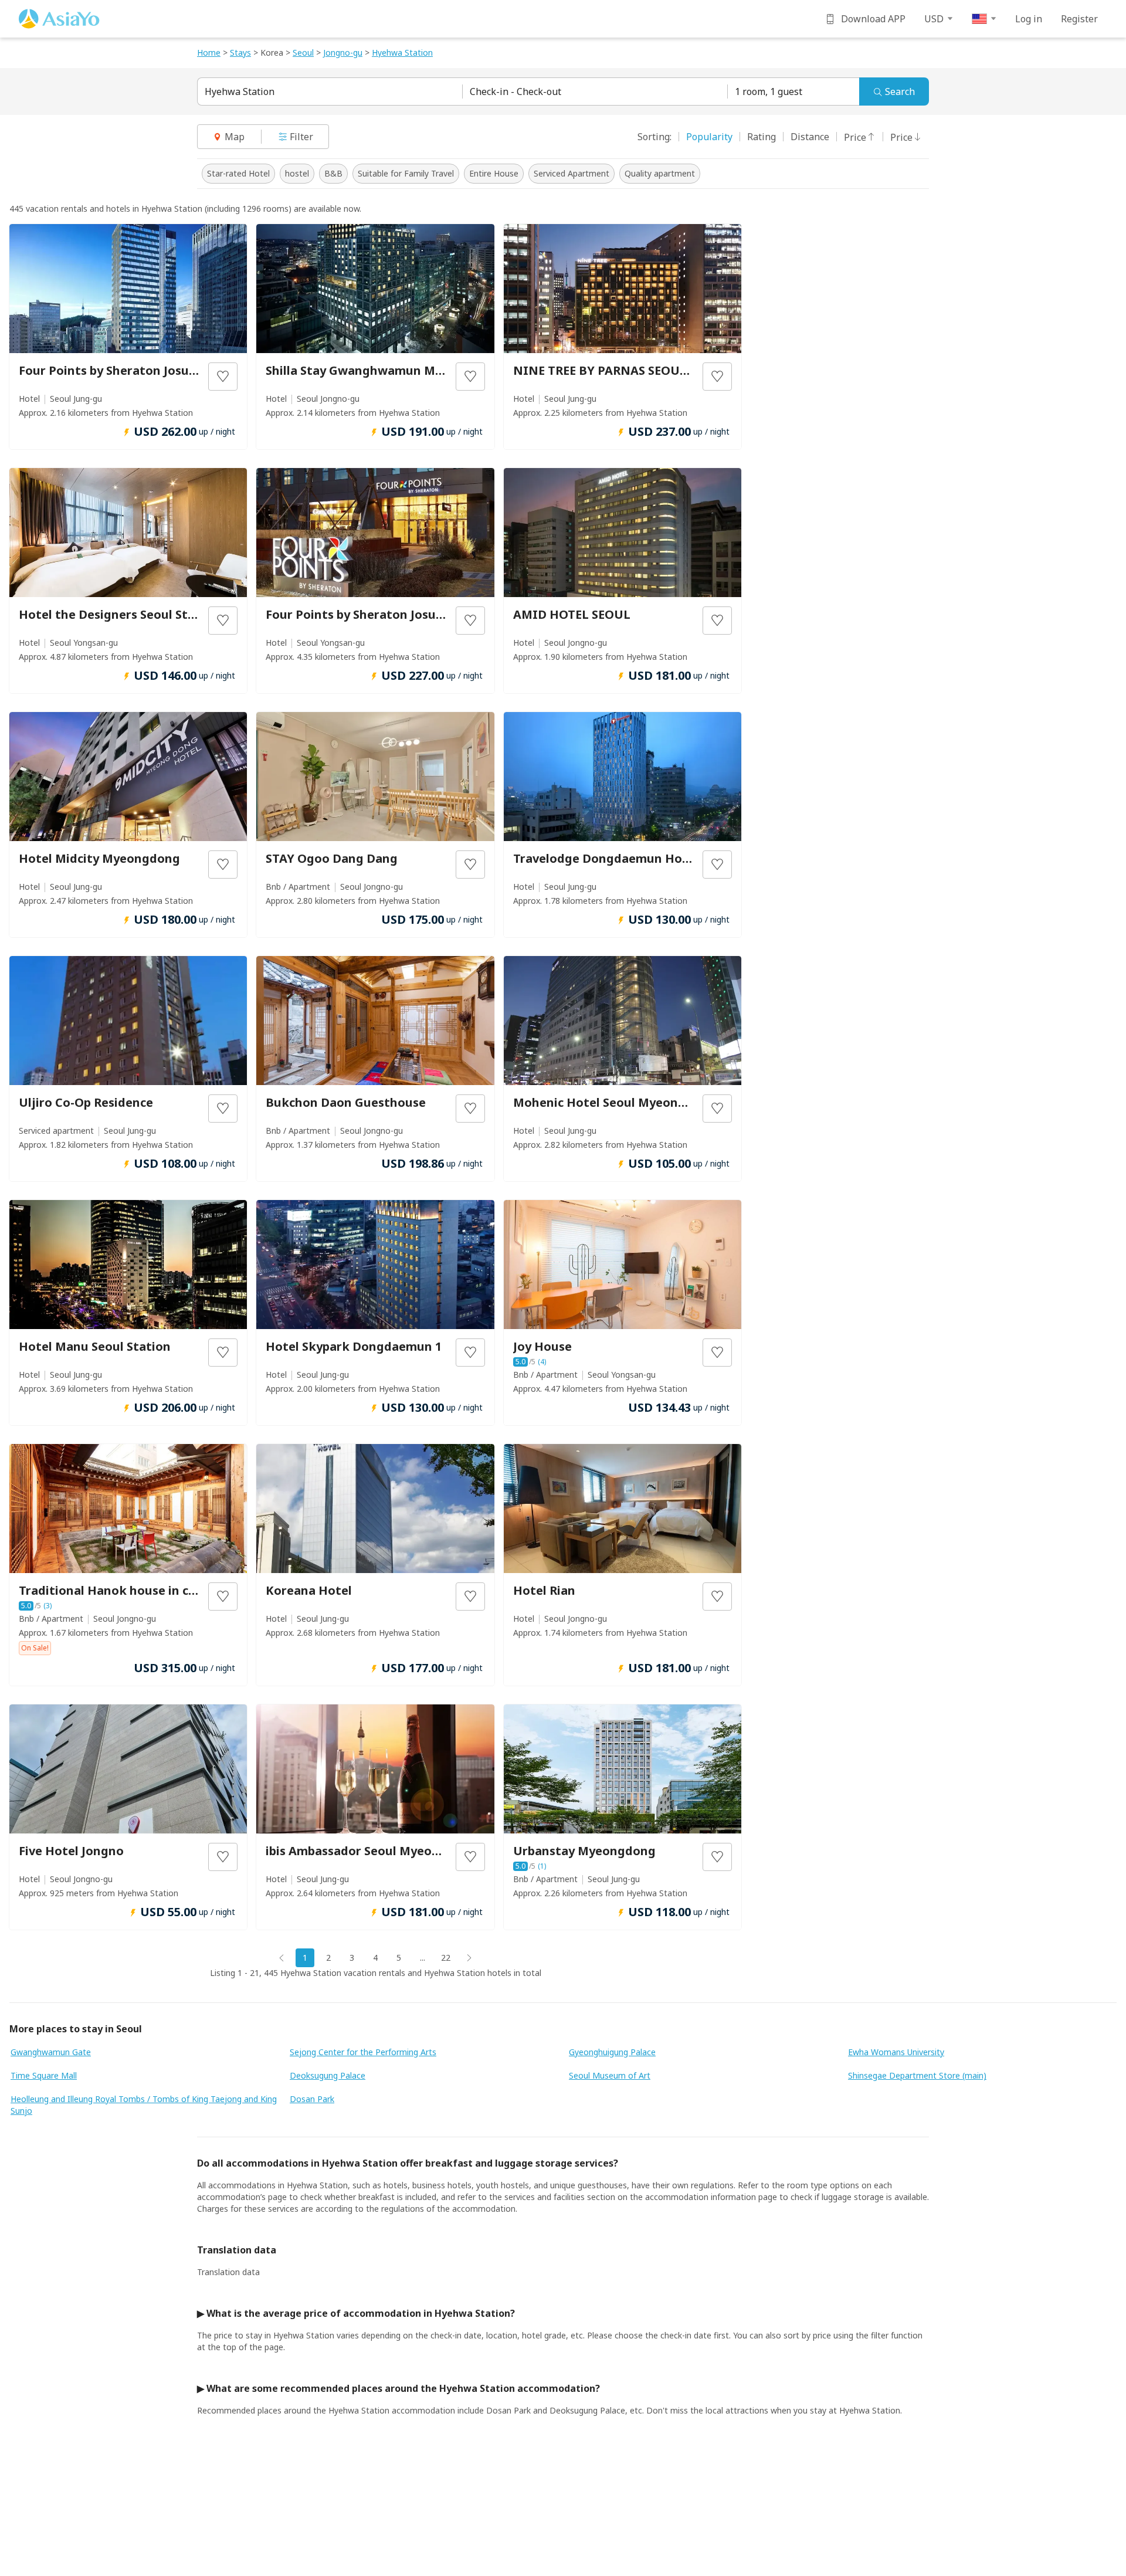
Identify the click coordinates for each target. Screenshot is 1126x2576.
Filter (301, 137)
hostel (297, 173)
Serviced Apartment (572, 173)
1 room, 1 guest (769, 91)
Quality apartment (660, 173)
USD (934, 19)
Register (1079, 19)
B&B (333, 173)
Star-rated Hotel (238, 173)
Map (235, 137)
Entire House (494, 173)
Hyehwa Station (240, 91)
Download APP (873, 19)
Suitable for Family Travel (406, 173)
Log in (1029, 19)
